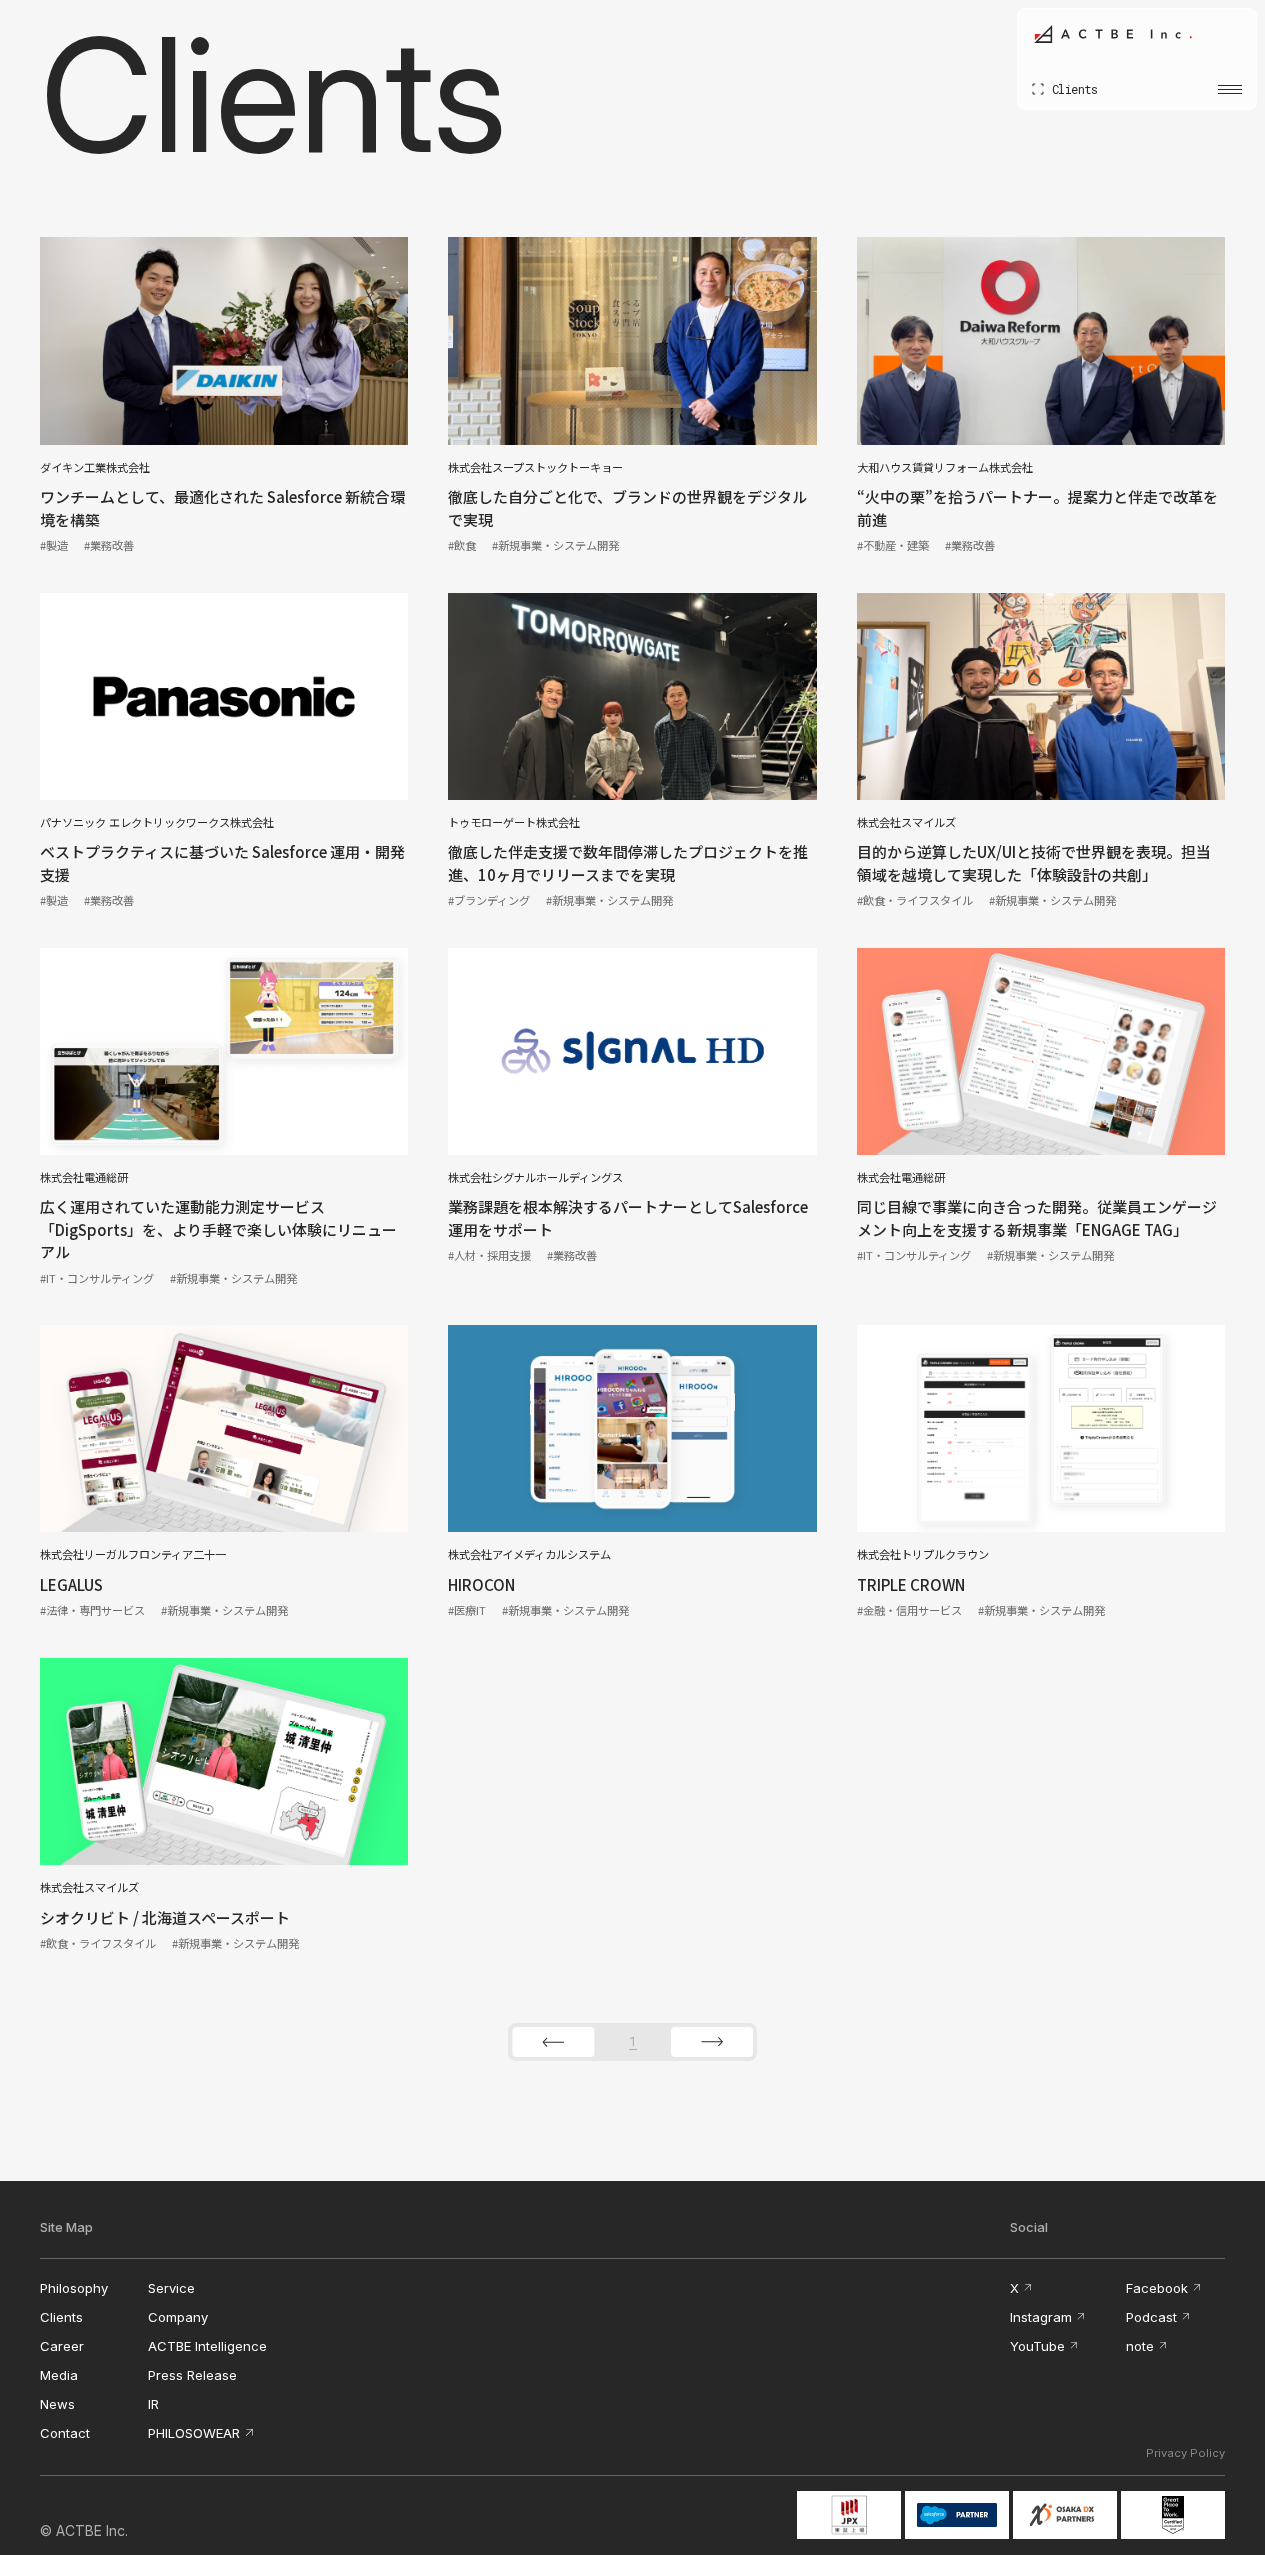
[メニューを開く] (1230, 89)
